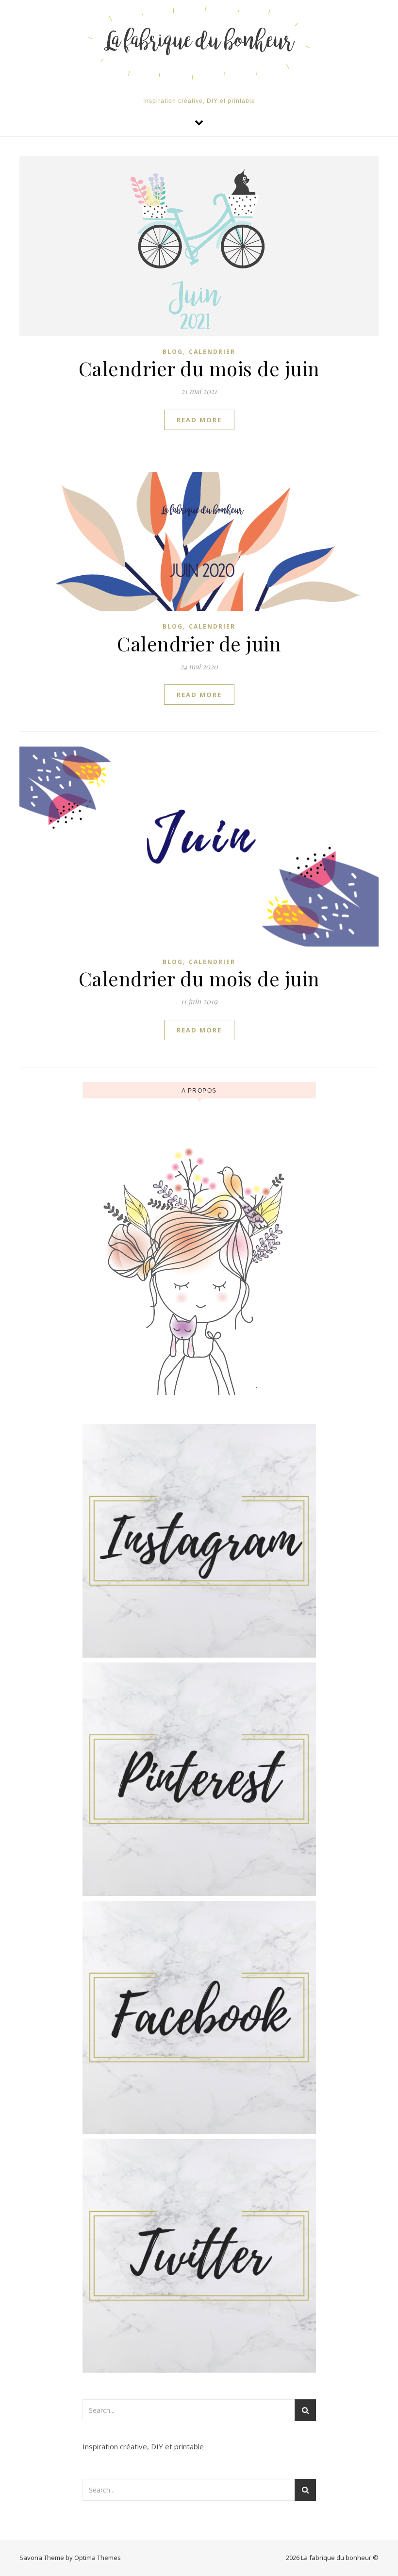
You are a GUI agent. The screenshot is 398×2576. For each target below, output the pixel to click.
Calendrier (212, 352)
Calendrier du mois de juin (199, 368)
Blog (173, 352)
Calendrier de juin (199, 643)
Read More (199, 420)
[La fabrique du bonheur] (199, 42)
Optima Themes (98, 2558)
